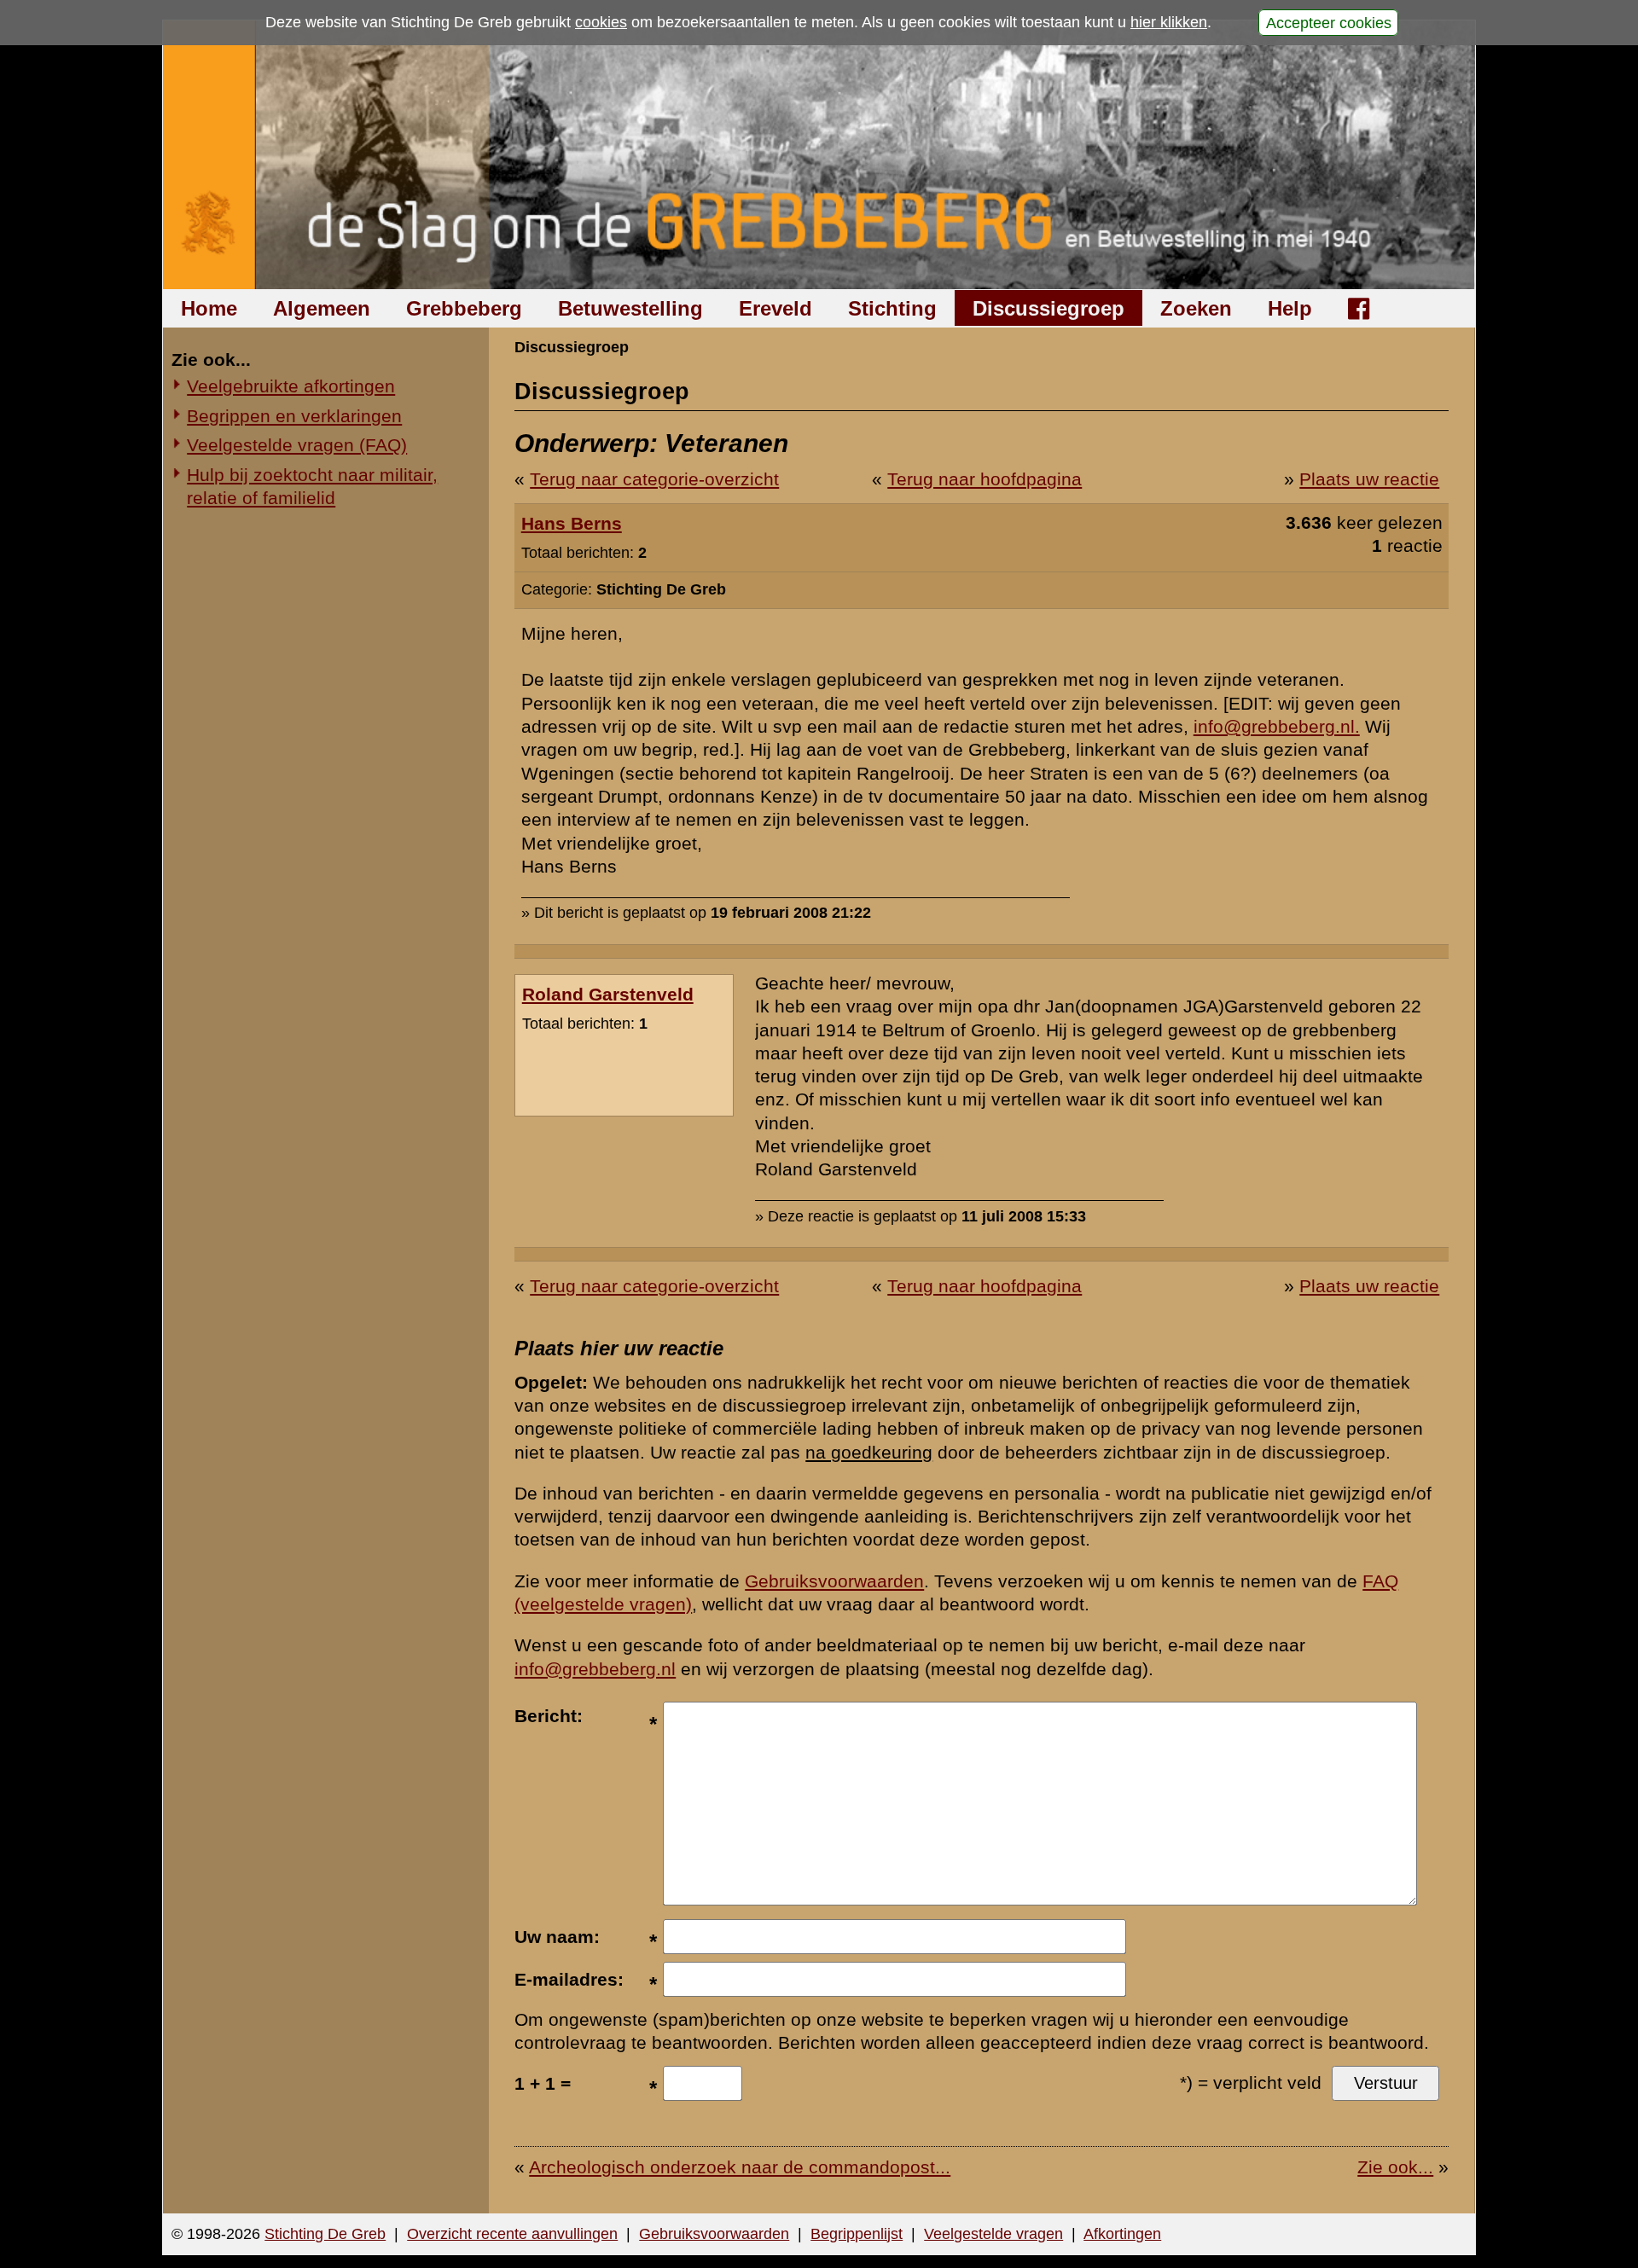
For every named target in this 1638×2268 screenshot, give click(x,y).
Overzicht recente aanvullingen (512, 2234)
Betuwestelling (630, 308)
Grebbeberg (464, 308)
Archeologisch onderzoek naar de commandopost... (740, 2167)
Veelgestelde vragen (993, 2234)
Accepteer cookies (1329, 22)
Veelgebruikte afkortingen (291, 386)
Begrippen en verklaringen (294, 416)
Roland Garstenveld (608, 994)
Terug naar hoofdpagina (985, 479)
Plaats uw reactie (1369, 479)
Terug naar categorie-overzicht (654, 479)
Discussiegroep (1048, 308)
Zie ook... (1395, 2167)
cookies (601, 22)
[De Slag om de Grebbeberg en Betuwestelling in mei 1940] (819, 155)
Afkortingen (1122, 2234)
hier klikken (1169, 22)
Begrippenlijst (857, 2234)
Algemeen (322, 308)
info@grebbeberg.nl (595, 1669)
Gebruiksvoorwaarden (834, 1581)
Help (1290, 308)
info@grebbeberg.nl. (1277, 726)
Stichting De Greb (325, 2234)
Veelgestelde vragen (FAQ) (297, 445)
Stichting (892, 308)
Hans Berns (572, 523)
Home (209, 308)
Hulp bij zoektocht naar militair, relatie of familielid (312, 486)
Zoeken (1196, 308)
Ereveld (775, 308)
